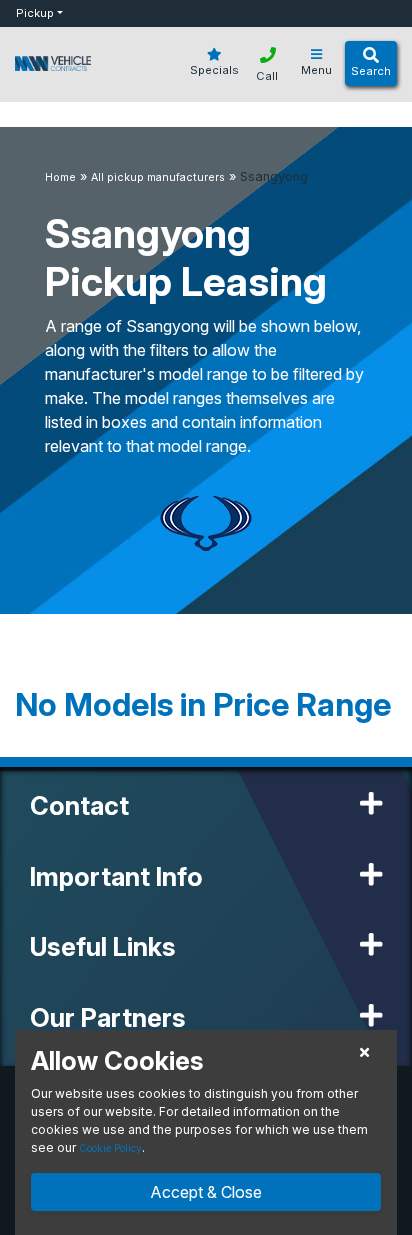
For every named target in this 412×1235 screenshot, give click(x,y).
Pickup (35, 13)
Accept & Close (206, 1192)
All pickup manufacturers (158, 177)
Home (60, 177)
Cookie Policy (110, 1148)
